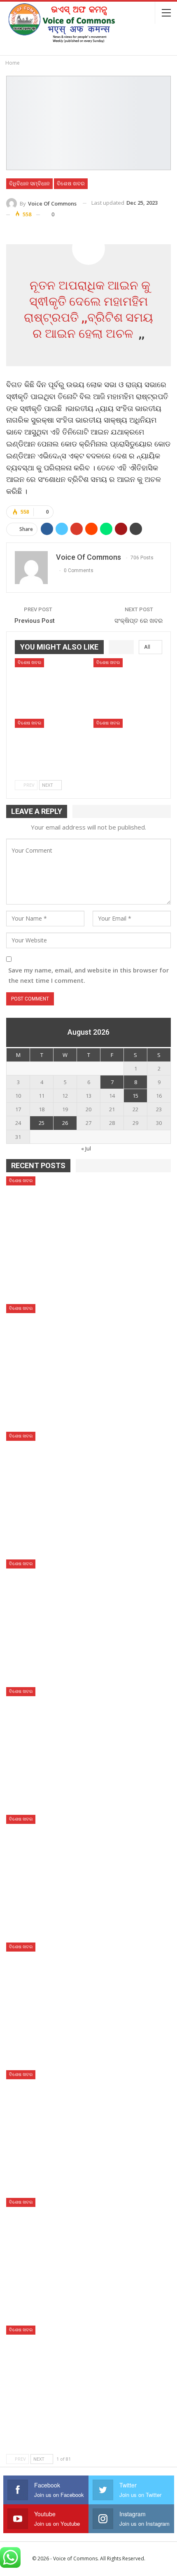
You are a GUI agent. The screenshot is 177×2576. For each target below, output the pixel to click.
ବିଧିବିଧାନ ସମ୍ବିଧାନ (29, 183)
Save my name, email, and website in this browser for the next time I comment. (88, 975)
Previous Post (35, 621)
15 (135, 1096)
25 (42, 1123)
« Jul (86, 1148)
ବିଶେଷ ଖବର (71, 183)
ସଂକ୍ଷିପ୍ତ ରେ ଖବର (139, 621)
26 (65, 1123)
